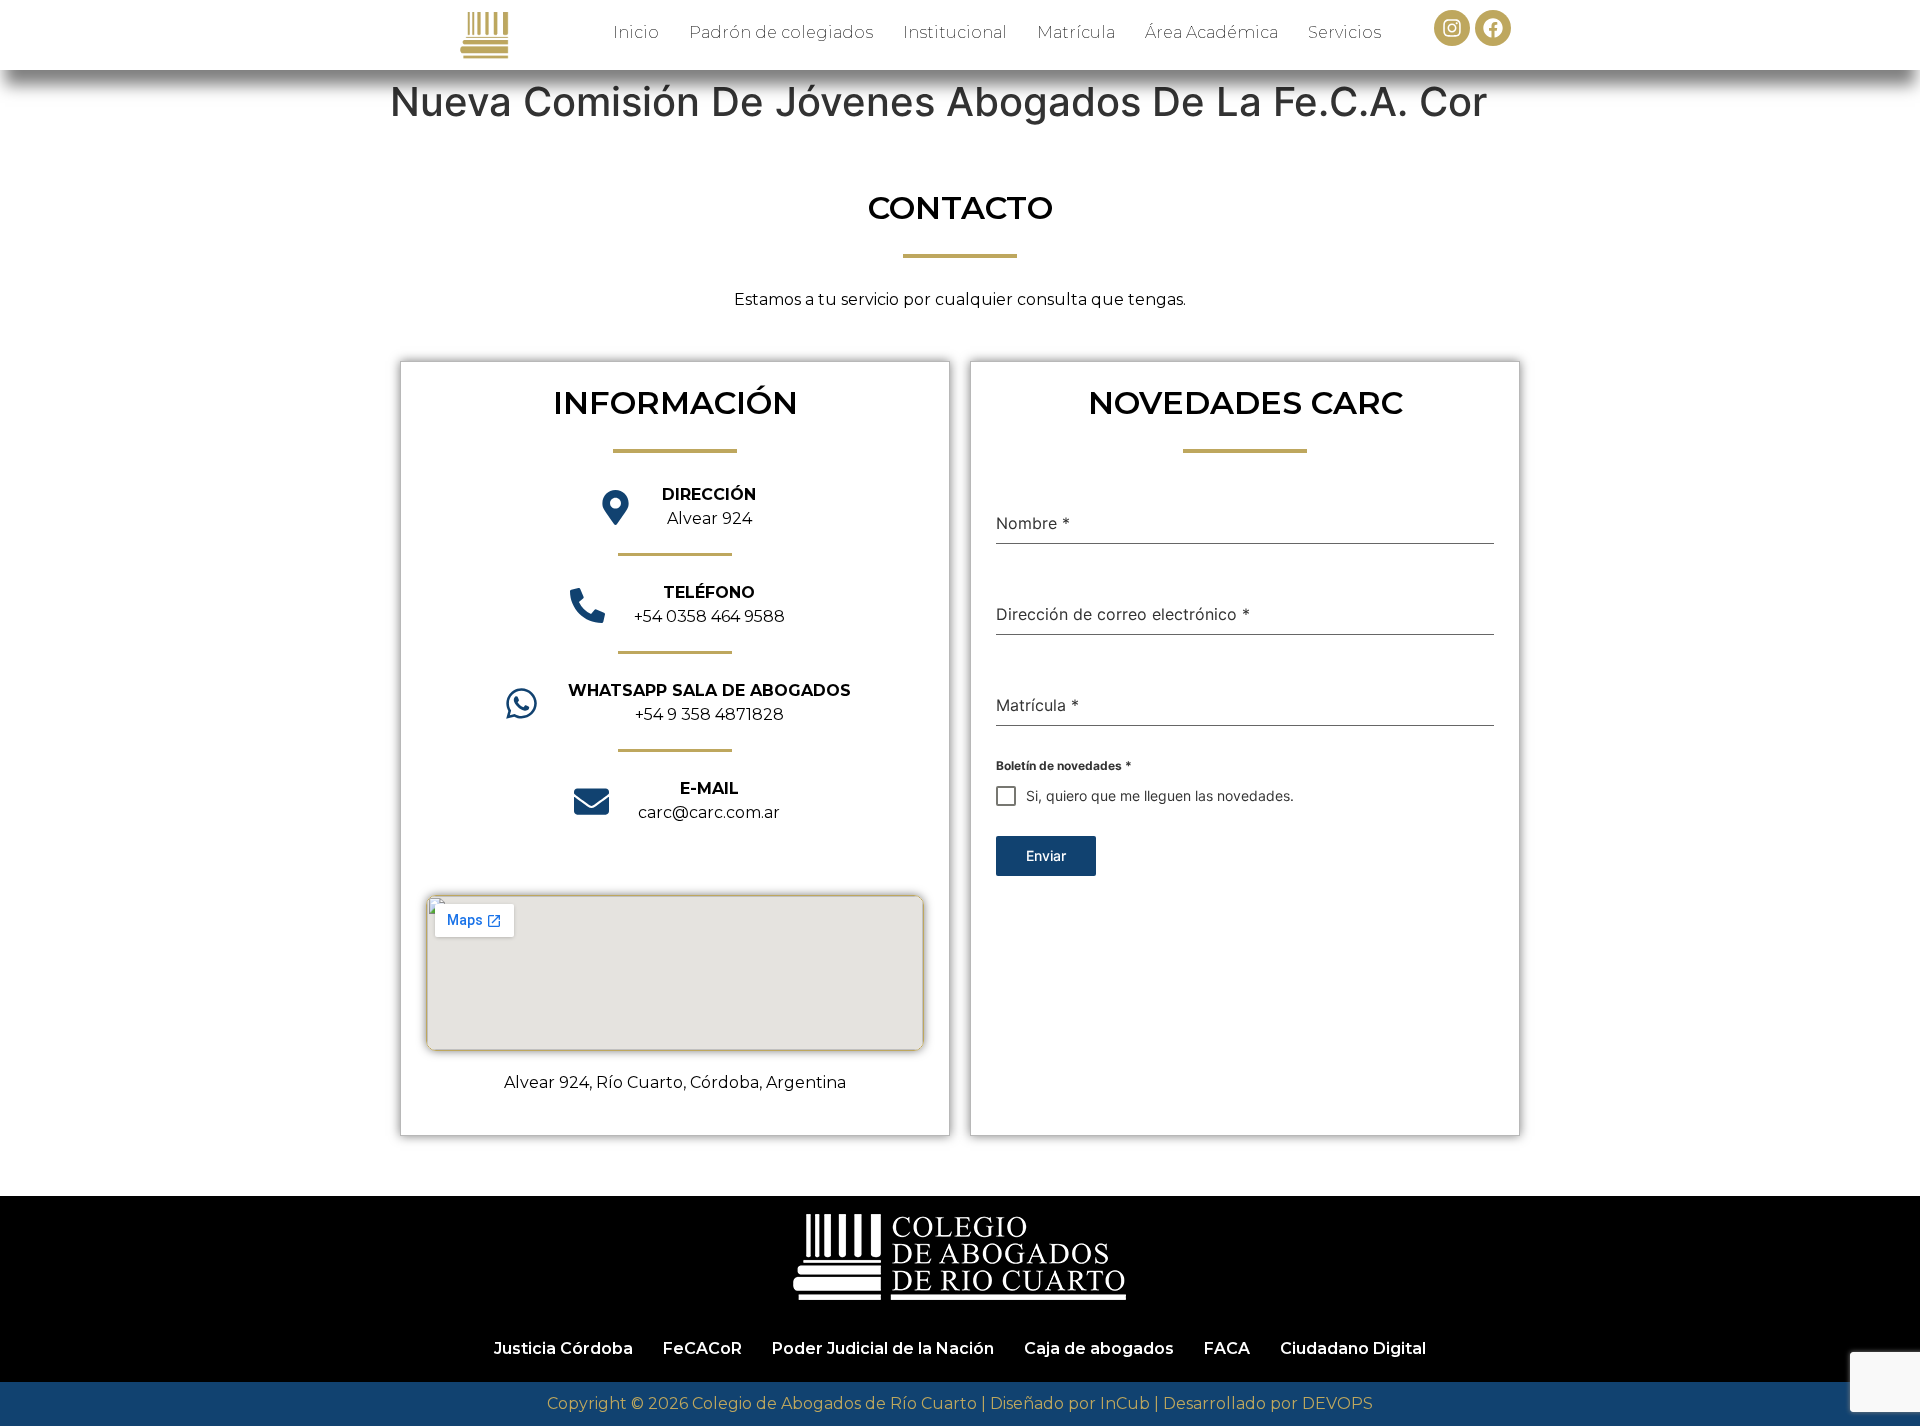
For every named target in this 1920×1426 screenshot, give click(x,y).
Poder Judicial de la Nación (883, 1348)
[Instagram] (1452, 28)
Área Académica (1211, 32)
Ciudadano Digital (1353, 1348)
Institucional (955, 32)
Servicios (1344, 32)
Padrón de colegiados (781, 32)
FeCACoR (702, 1348)
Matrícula (1076, 32)
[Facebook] (1493, 28)
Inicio (636, 32)
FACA (1227, 1348)
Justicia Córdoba (563, 1348)
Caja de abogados (1099, 1348)
